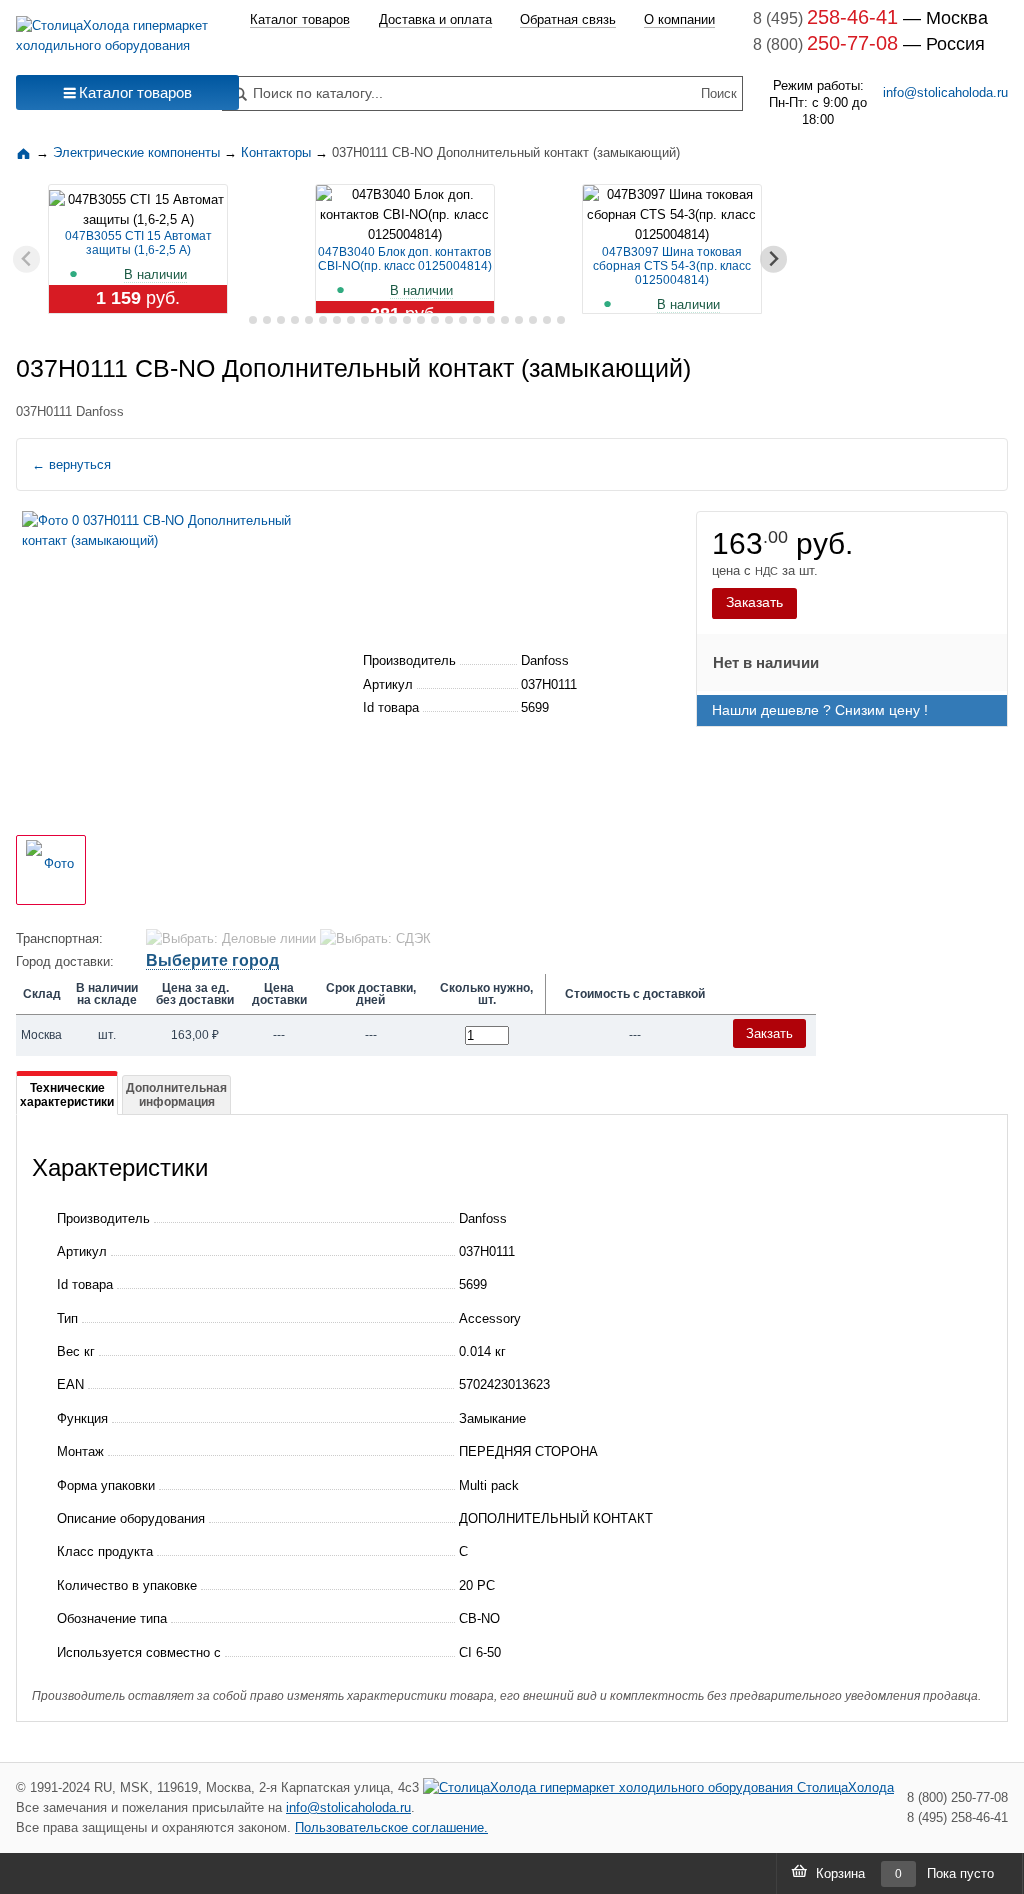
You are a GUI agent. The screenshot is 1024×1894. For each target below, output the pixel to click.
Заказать (754, 602)
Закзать (769, 1033)
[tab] (238, 320)
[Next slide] (773, 259)
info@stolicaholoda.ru (945, 92)
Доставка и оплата (435, 19)
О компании (679, 19)
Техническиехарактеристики (67, 1095)
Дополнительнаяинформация (176, 1095)
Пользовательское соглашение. (391, 1827)
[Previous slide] (26, 259)
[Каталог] (26, 152)
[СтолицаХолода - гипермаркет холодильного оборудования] (113, 30)
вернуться (71, 464)
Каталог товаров (300, 19)
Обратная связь (568, 19)
